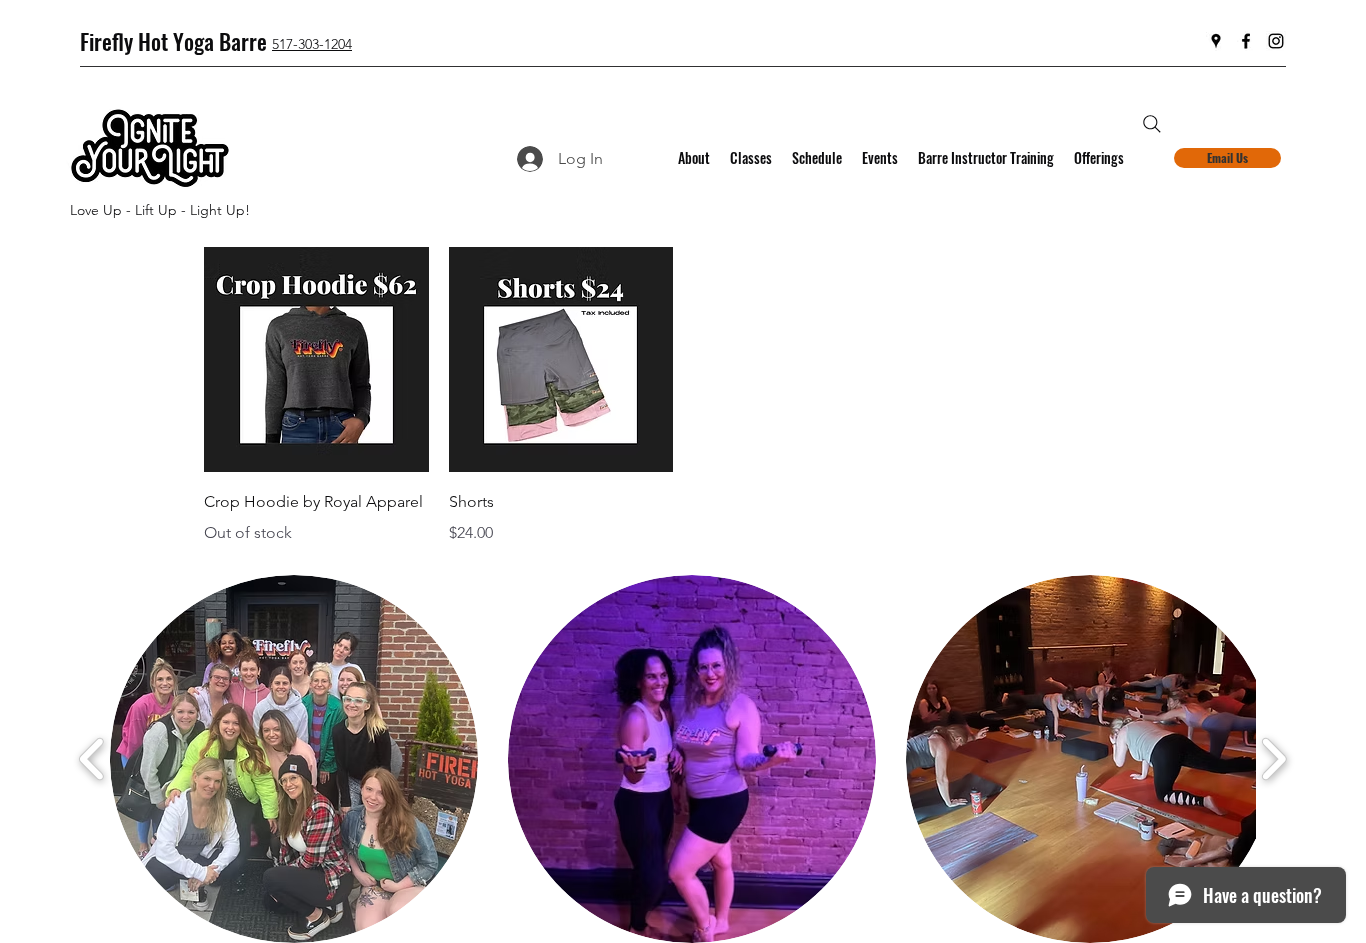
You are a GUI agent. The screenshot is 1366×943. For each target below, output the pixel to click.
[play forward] (1273, 758)
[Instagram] (1276, 41)
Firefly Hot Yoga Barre (173, 41)
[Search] (1152, 124)
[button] (294, 759)
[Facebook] (1246, 41)
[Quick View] (316, 359)
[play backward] (92, 758)
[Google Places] (1216, 41)
